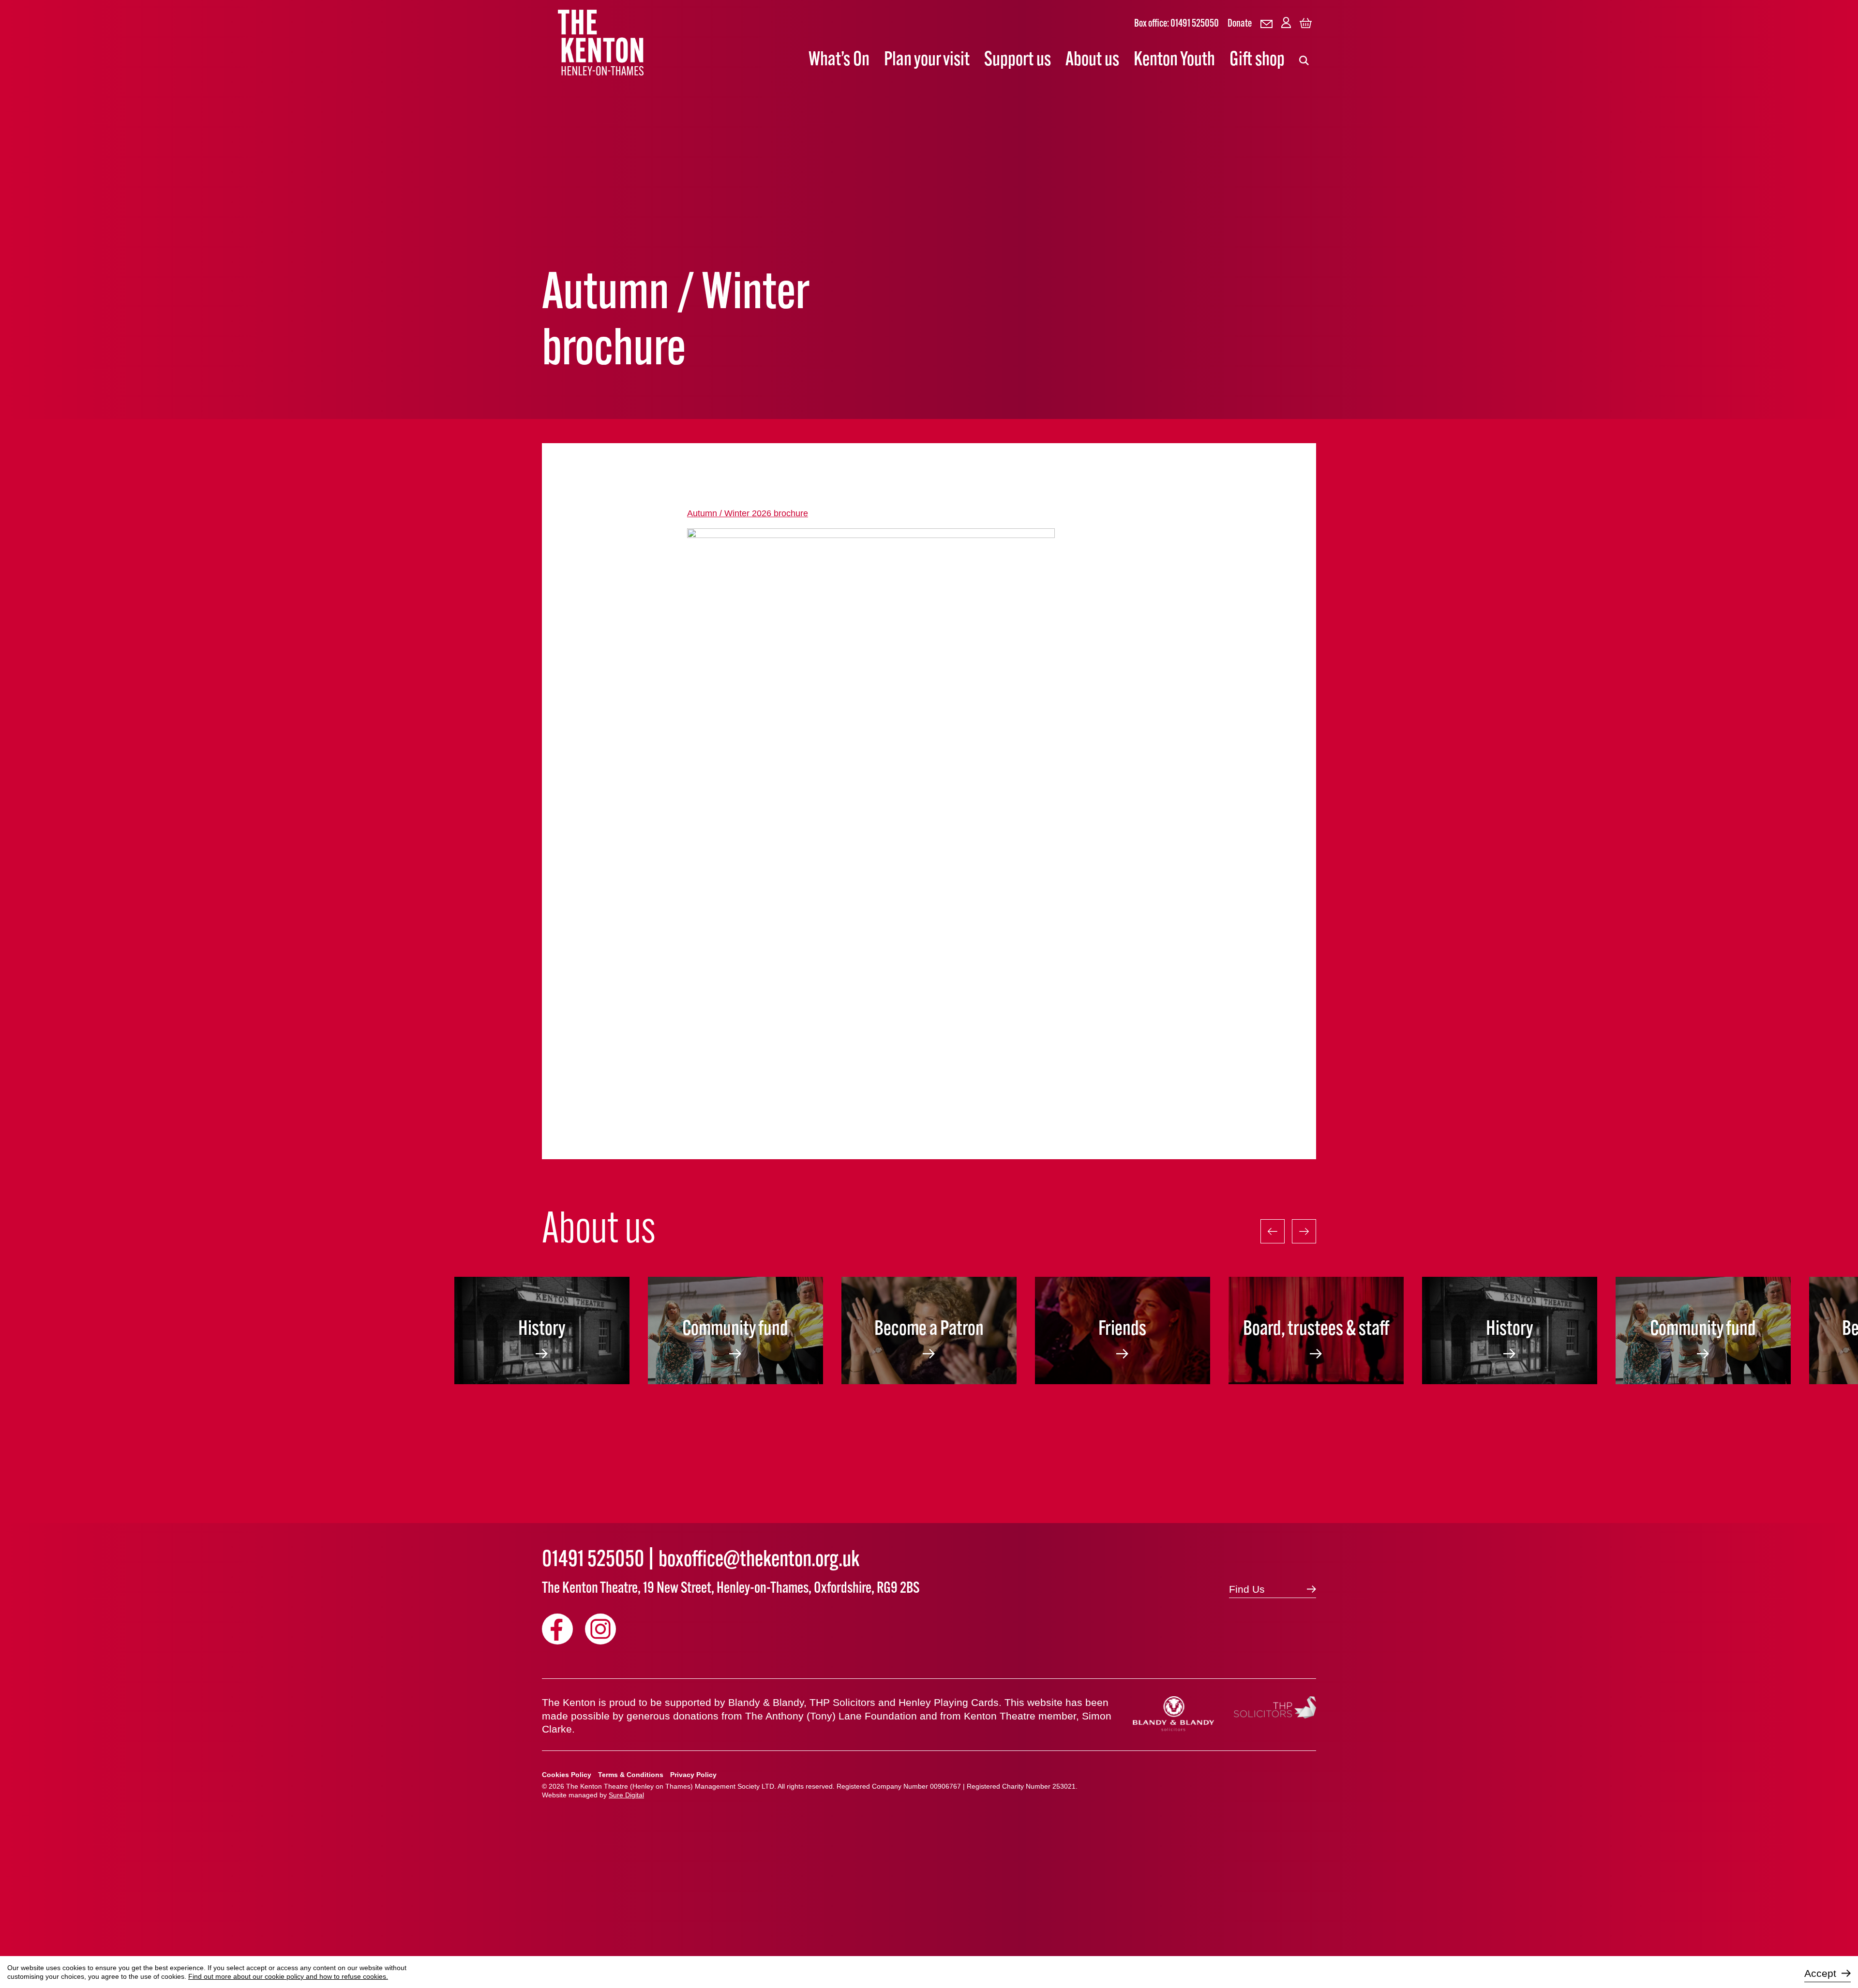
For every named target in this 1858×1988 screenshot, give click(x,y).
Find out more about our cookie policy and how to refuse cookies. (288, 1976)
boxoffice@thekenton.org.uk (759, 1561)
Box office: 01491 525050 (1176, 24)
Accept (1820, 1973)
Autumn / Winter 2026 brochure (748, 513)
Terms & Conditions (631, 1775)
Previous (1273, 1231)
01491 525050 (593, 1561)
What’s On (839, 60)
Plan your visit (927, 60)
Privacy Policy (693, 1775)
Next (1304, 1231)
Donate (1240, 24)
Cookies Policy (567, 1775)
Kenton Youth (1174, 60)
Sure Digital (626, 1795)
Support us (1018, 60)
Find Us (1247, 1589)
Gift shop (1257, 60)
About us (1092, 60)
